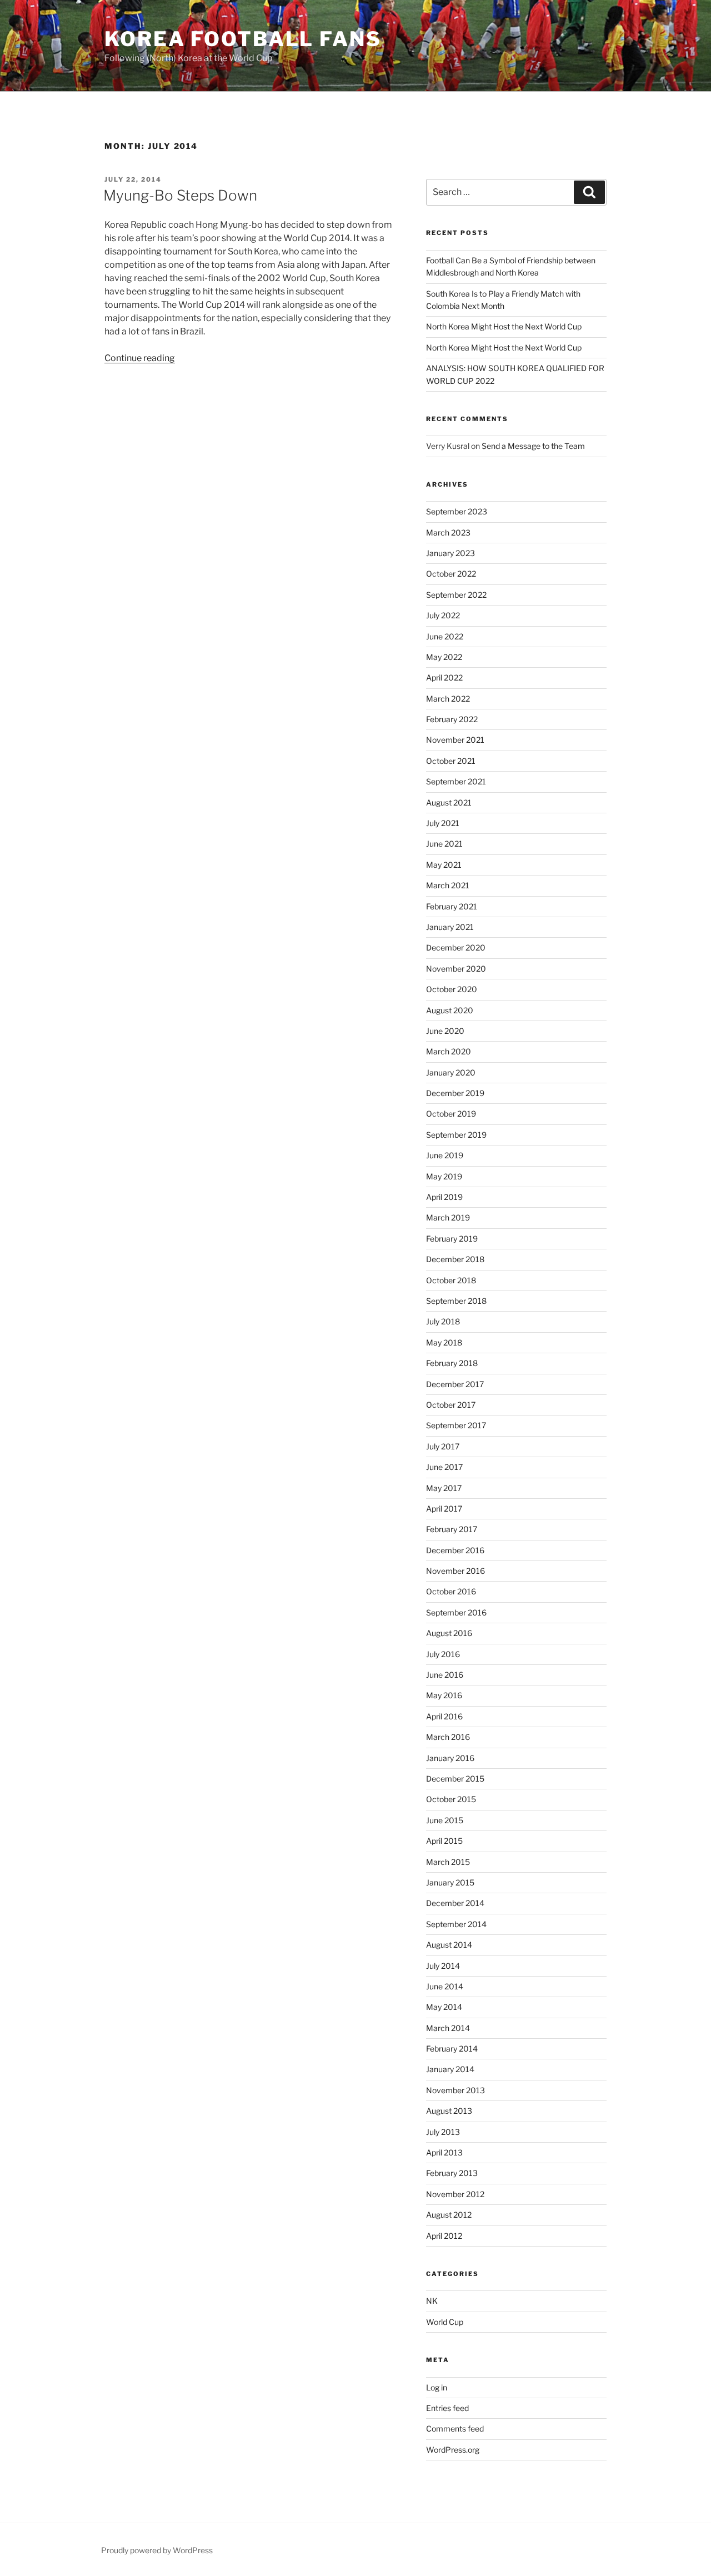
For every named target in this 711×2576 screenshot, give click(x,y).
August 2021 (449, 802)
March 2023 (448, 532)
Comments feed (455, 2429)
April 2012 (444, 2236)
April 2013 (444, 2152)
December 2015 (455, 1779)
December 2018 (455, 1259)
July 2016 (443, 1654)
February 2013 (452, 2173)
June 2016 (445, 1675)
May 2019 (444, 1176)
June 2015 (445, 1820)
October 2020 (452, 989)
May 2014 (444, 2007)
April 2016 (444, 1716)
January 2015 (450, 1882)
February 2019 (452, 1239)
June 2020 (445, 1031)
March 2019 (448, 1217)
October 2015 (451, 1799)
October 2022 (451, 574)
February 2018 (452, 1363)
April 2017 (444, 1509)
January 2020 (451, 1072)
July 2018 (443, 1321)
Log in (437, 2387)
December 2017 (455, 1384)
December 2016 (455, 1550)
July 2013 (443, 2132)
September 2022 (456, 595)
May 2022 (444, 657)
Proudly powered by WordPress (157, 2550)
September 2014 (456, 1924)
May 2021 (444, 865)
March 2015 (448, 1862)
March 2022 (448, 699)
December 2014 (455, 1903)
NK (432, 2301)
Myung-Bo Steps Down (180, 195)
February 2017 (452, 1529)
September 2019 (456, 1135)
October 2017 (451, 1405)
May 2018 (444, 1342)
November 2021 (455, 740)
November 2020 (456, 969)
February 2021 (452, 906)
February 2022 (452, 719)
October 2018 (451, 1280)
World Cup (445, 2322)
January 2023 (450, 553)
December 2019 (455, 1093)
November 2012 (455, 2194)
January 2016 (450, 1758)
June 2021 (444, 844)
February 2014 (452, 2049)
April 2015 (444, 1841)
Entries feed (447, 2408)
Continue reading (140, 358)
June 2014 (445, 1986)
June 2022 (445, 636)
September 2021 (456, 781)
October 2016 (451, 1591)
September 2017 (456, 1425)
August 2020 (450, 1010)
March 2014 (448, 2028)
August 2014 (449, 1945)
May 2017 (444, 1488)
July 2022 (443, 615)
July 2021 (443, 823)
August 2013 (449, 2111)
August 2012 (449, 2215)
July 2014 (443, 1966)
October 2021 (451, 761)
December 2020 (456, 947)
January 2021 (450, 927)
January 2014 (450, 2069)
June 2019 (445, 1155)
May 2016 (444, 1695)
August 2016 (449, 1633)
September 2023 (457, 511)
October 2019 (451, 1114)
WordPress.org (453, 2450)
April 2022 (444, 677)
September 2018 (456, 1301)
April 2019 (444, 1197)
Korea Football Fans (243, 39)
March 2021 (448, 885)
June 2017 (444, 1467)
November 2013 (455, 2090)
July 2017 (443, 1446)
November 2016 (455, 1571)
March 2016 (448, 1737)
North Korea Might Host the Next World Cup (504, 326)
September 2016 (456, 1612)
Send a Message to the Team (533, 446)
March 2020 (449, 1051)
